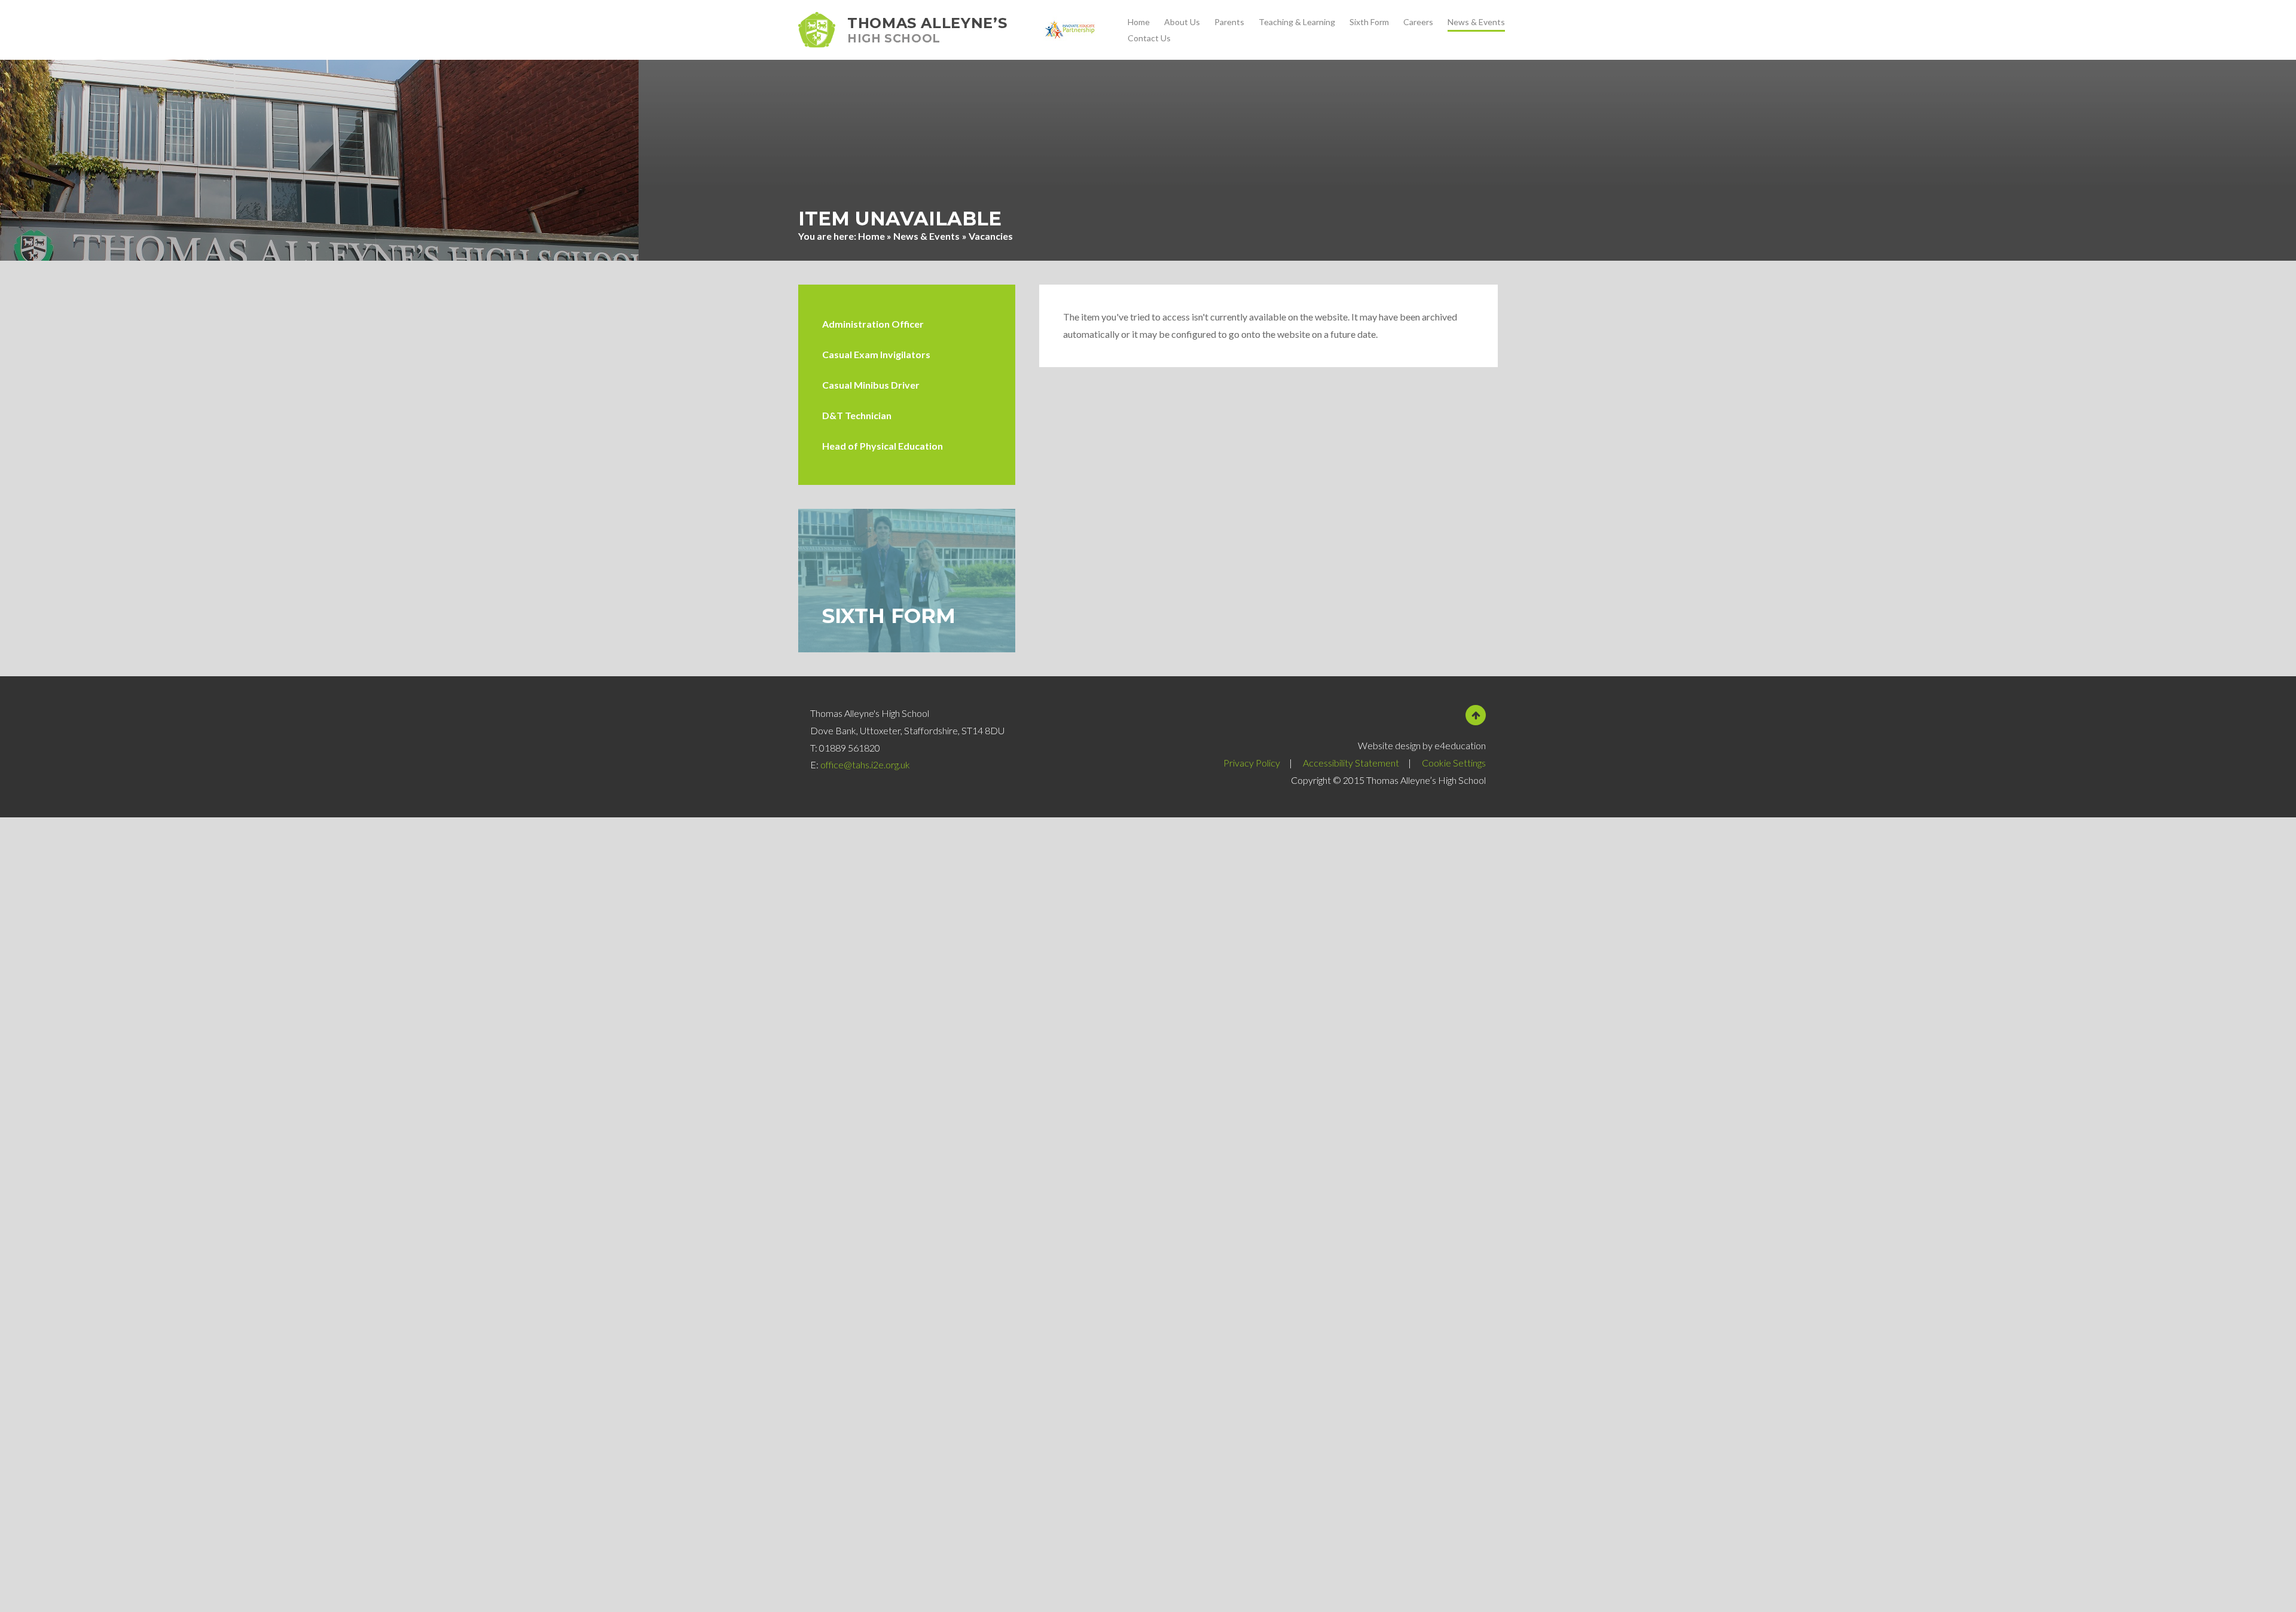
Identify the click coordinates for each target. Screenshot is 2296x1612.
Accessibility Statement (1351, 763)
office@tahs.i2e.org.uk (865, 764)
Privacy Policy (1252, 763)
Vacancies (991, 236)
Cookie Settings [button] (1454, 763)
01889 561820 (850, 748)
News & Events (926, 236)
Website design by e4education (1422, 745)
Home (871, 236)
